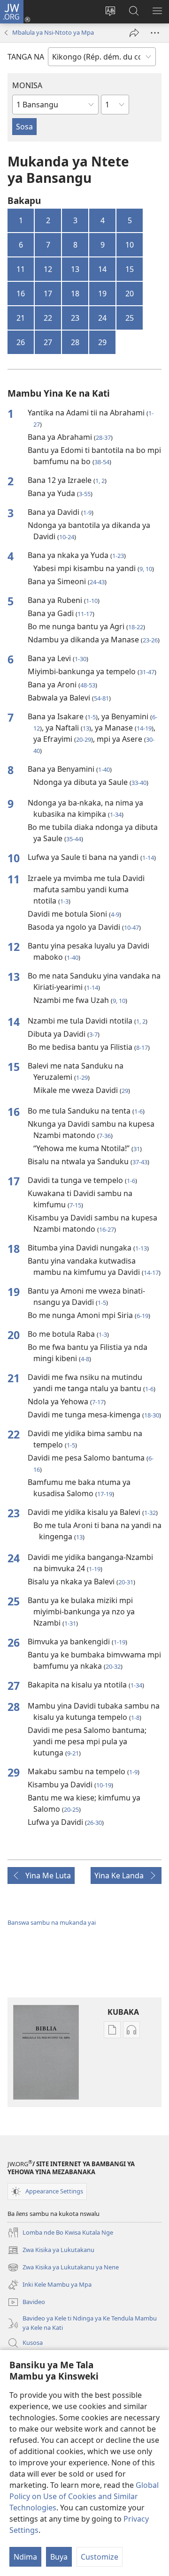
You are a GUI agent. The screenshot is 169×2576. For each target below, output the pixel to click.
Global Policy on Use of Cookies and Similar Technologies (84, 2496)
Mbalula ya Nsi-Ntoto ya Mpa (53, 32)
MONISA (27, 85)
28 (75, 342)
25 (130, 318)
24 (102, 318)
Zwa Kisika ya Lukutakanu (51, 2251)
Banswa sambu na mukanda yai (52, 1922)
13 (75, 269)
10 (130, 245)
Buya (59, 2557)
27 (48, 342)
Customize (100, 2557)
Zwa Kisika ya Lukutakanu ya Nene (63, 2268)
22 (48, 318)
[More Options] (155, 33)
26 (21, 342)
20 (130, 294)
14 (102, 269)
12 (48, 269)
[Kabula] (134, 33)
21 (21, 318)
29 (102, 342)
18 (75, 294)
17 (48, 294)
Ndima (25, 2557)
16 (21, 294)
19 (102, 294)
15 (130, 269)
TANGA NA (26, 57)
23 (75, 318)
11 (21, 269)
